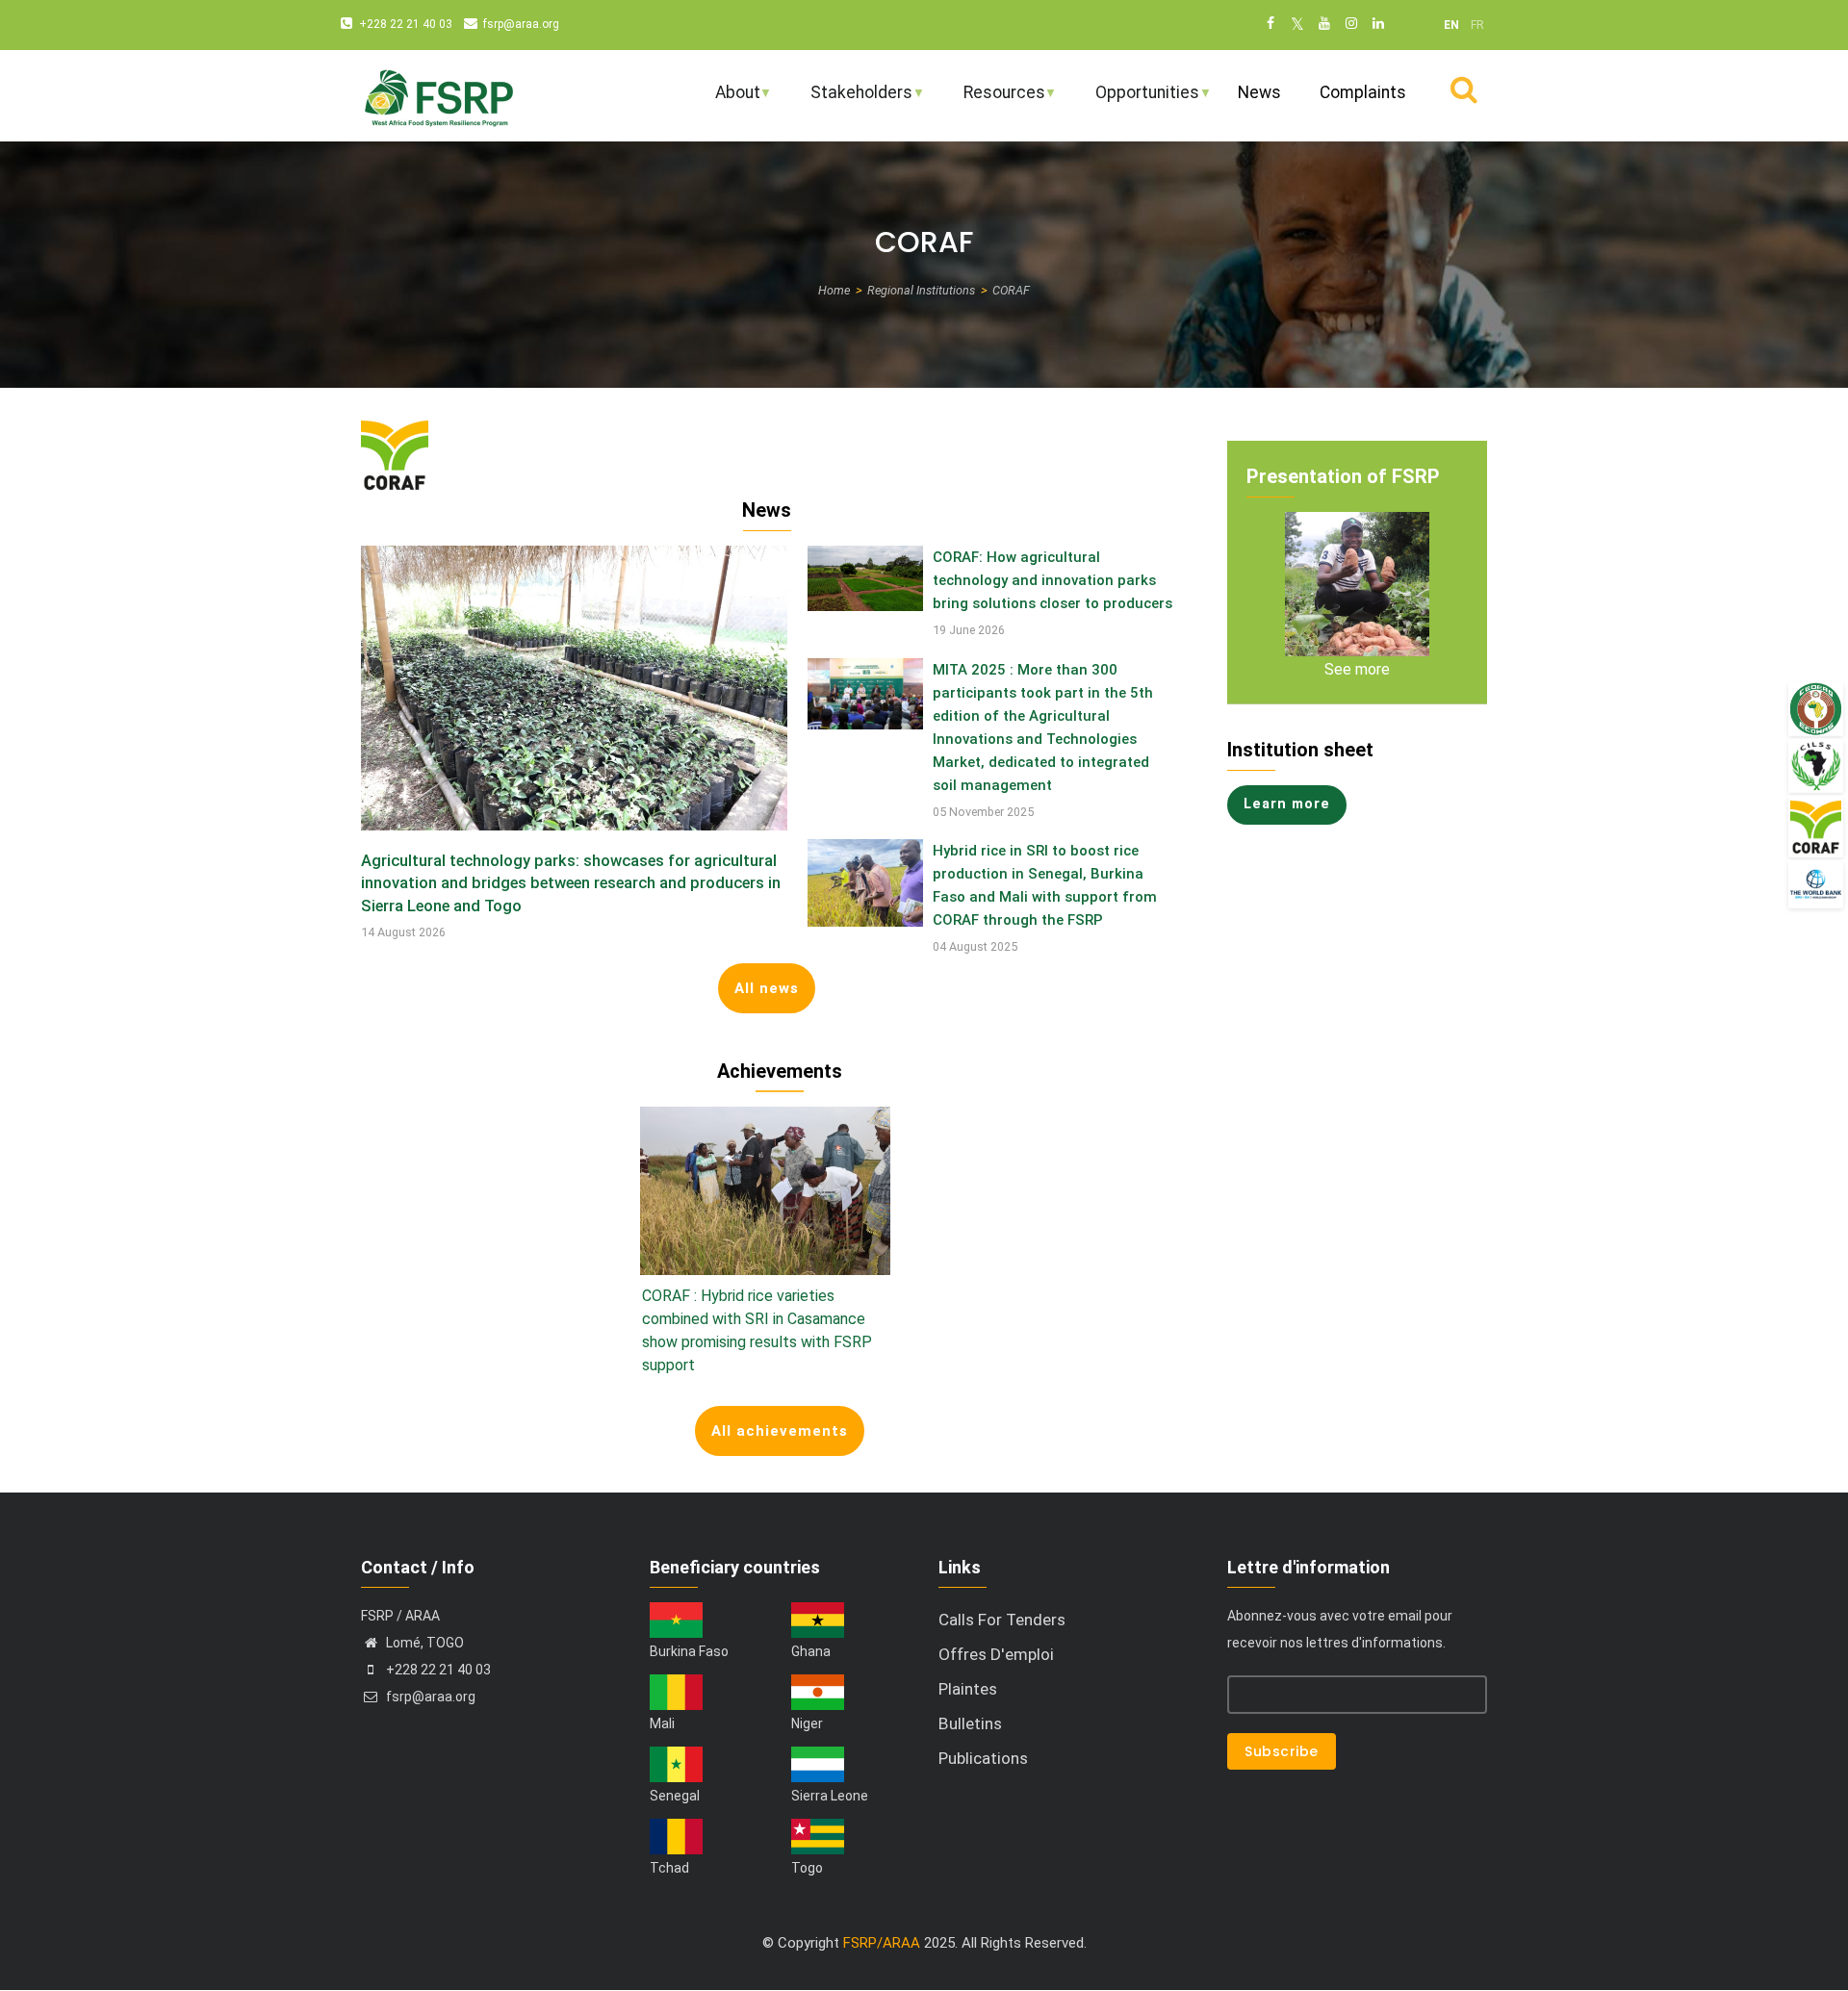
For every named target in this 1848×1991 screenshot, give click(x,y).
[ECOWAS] (1816, 709)
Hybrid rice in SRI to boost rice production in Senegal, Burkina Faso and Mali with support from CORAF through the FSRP (1045, 885)
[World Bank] (1816, 884)
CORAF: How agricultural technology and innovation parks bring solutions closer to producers (1052, 580)
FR (1477, 25)
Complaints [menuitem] (1363, 92)
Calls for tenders (1002, 1620)
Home (834, 290)
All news (767, 988)
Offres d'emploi (996, 1654)
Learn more (1287, 804)
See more (1357, 669)
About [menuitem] (725, 101)
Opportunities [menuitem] (1135, 101)
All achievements (780, 1431)
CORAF (1011, 290)
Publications (983, 1758)
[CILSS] (1816, 766)
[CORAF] (1816, 827)
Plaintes (968, 1689)
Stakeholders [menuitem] (849, 101)
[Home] (438, 96)
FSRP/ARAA (882, 1943)
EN (1451, 25)
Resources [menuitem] (992, 101)
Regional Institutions (921, 290)
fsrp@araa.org (521, 24)
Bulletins (970, 1723)
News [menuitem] (1259, 92)
